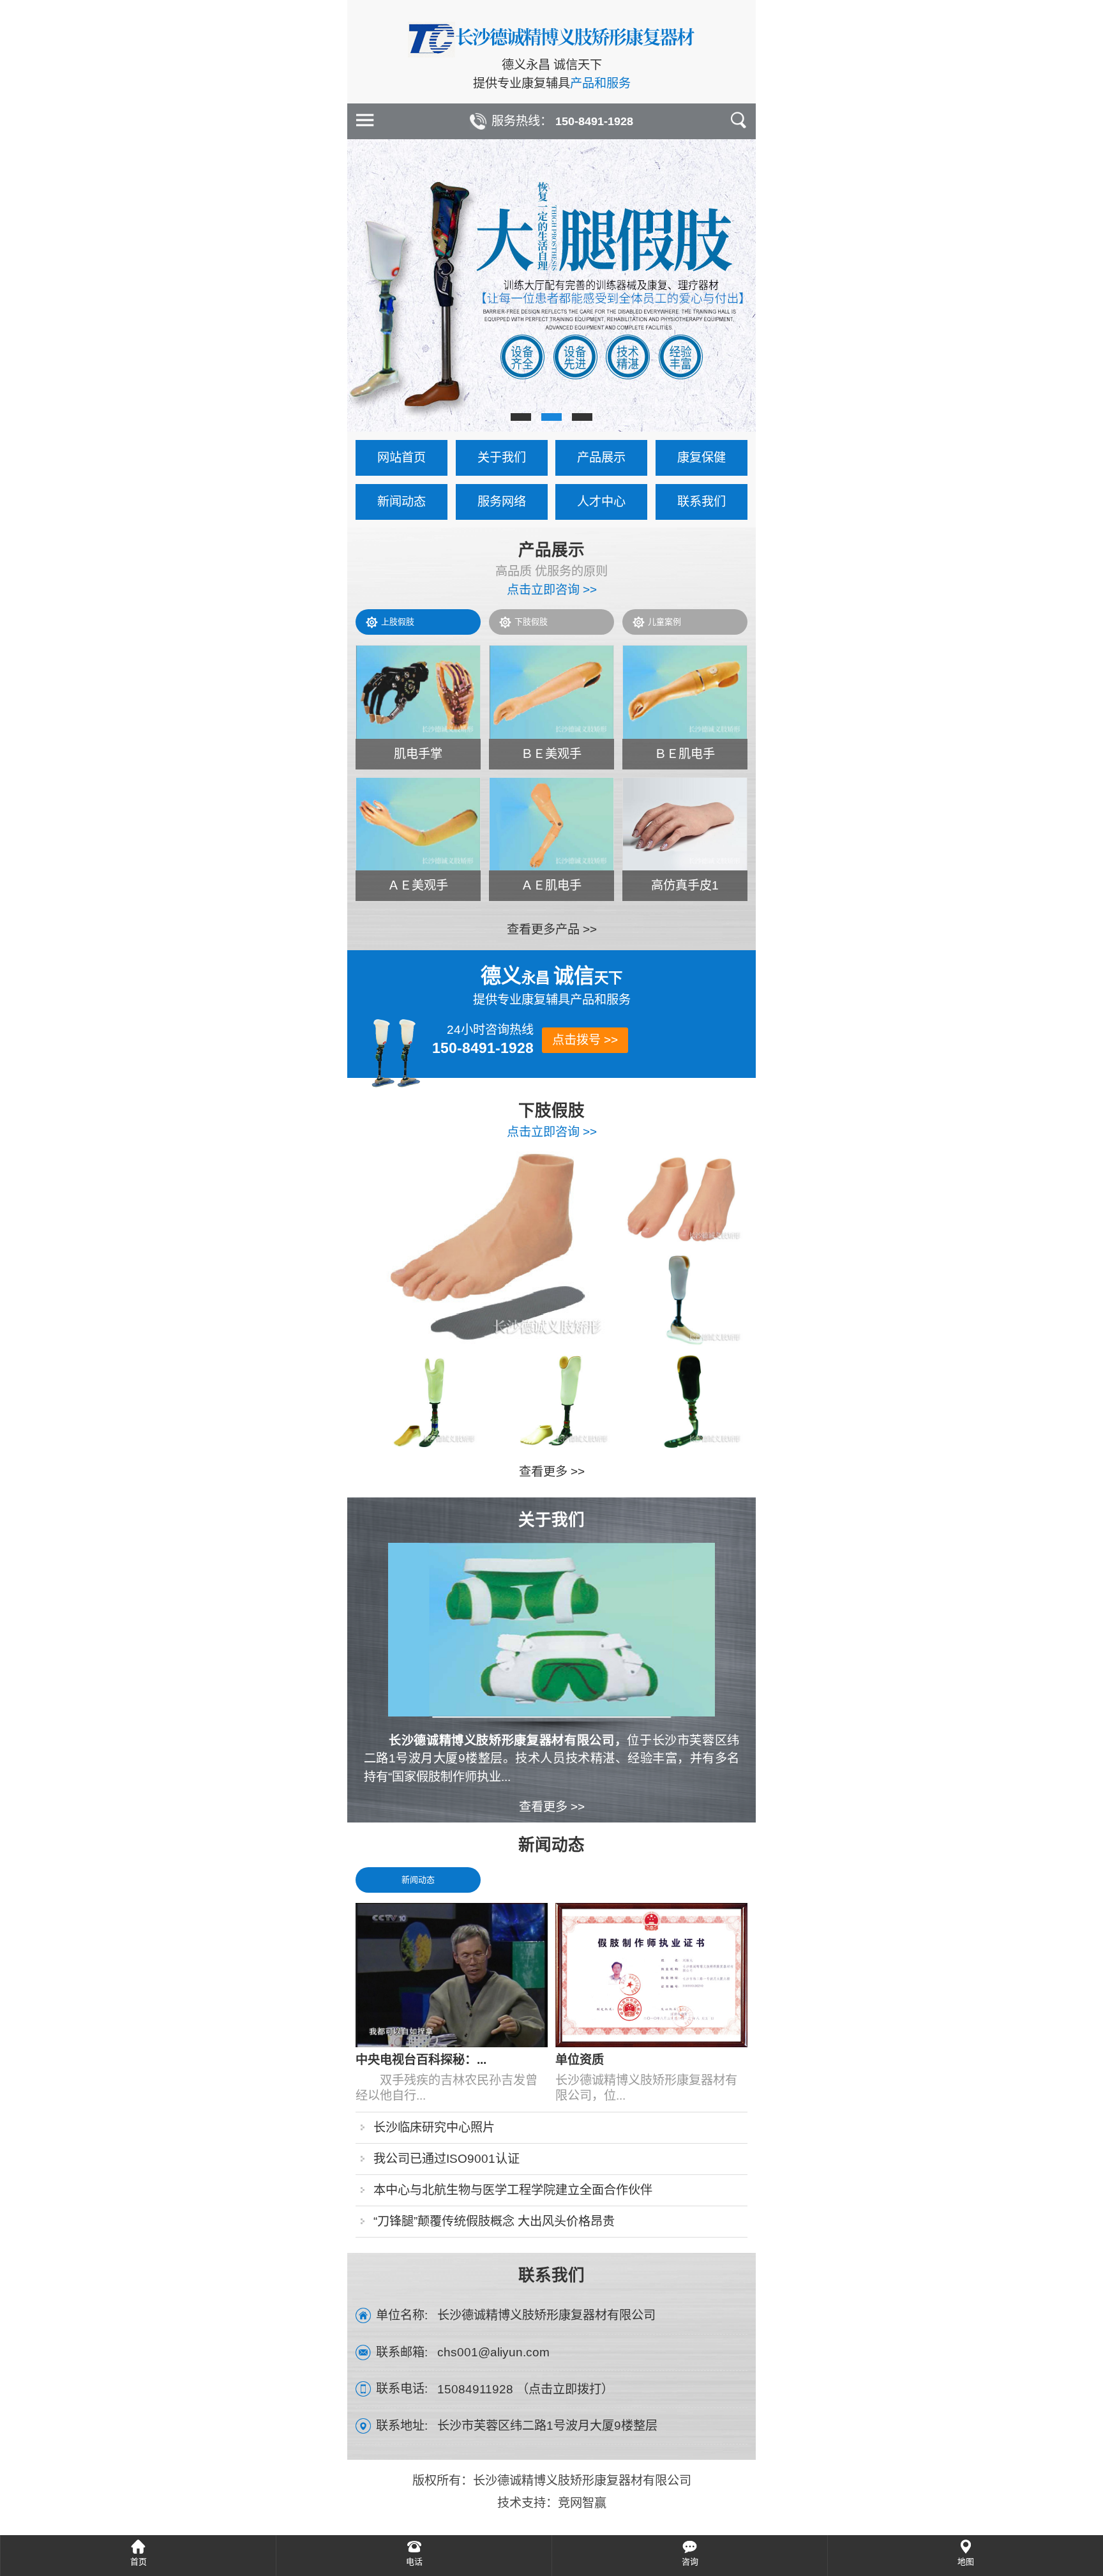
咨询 (690, 2562)
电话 (414, 2562)
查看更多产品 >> (552, 929)
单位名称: (402, 2315)
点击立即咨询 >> (552, 590)
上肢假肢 (398, 622)
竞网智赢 (582, 2503)
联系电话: (402, 2389)
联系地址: (402, 2426)
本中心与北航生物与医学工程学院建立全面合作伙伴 (513, 2190)
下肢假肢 (531, 622)
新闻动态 (401, 502)
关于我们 (502, 458)
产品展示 (601, 458)
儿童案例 (664, 622)
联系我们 (702, 502)
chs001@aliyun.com (493, 2352)
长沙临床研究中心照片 (434, 2127)
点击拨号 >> (585, 1040)
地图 (966, 2562)
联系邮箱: (402, 2352)
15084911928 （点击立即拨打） (525, 2389)
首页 (139, 2562)
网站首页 (401, 458)
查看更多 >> (552, 1472)
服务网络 (502, 502)
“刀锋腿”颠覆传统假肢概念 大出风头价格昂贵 (494, 2221)
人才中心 (601, 502)
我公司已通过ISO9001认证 (446, 2159)
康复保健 (702, 458)
